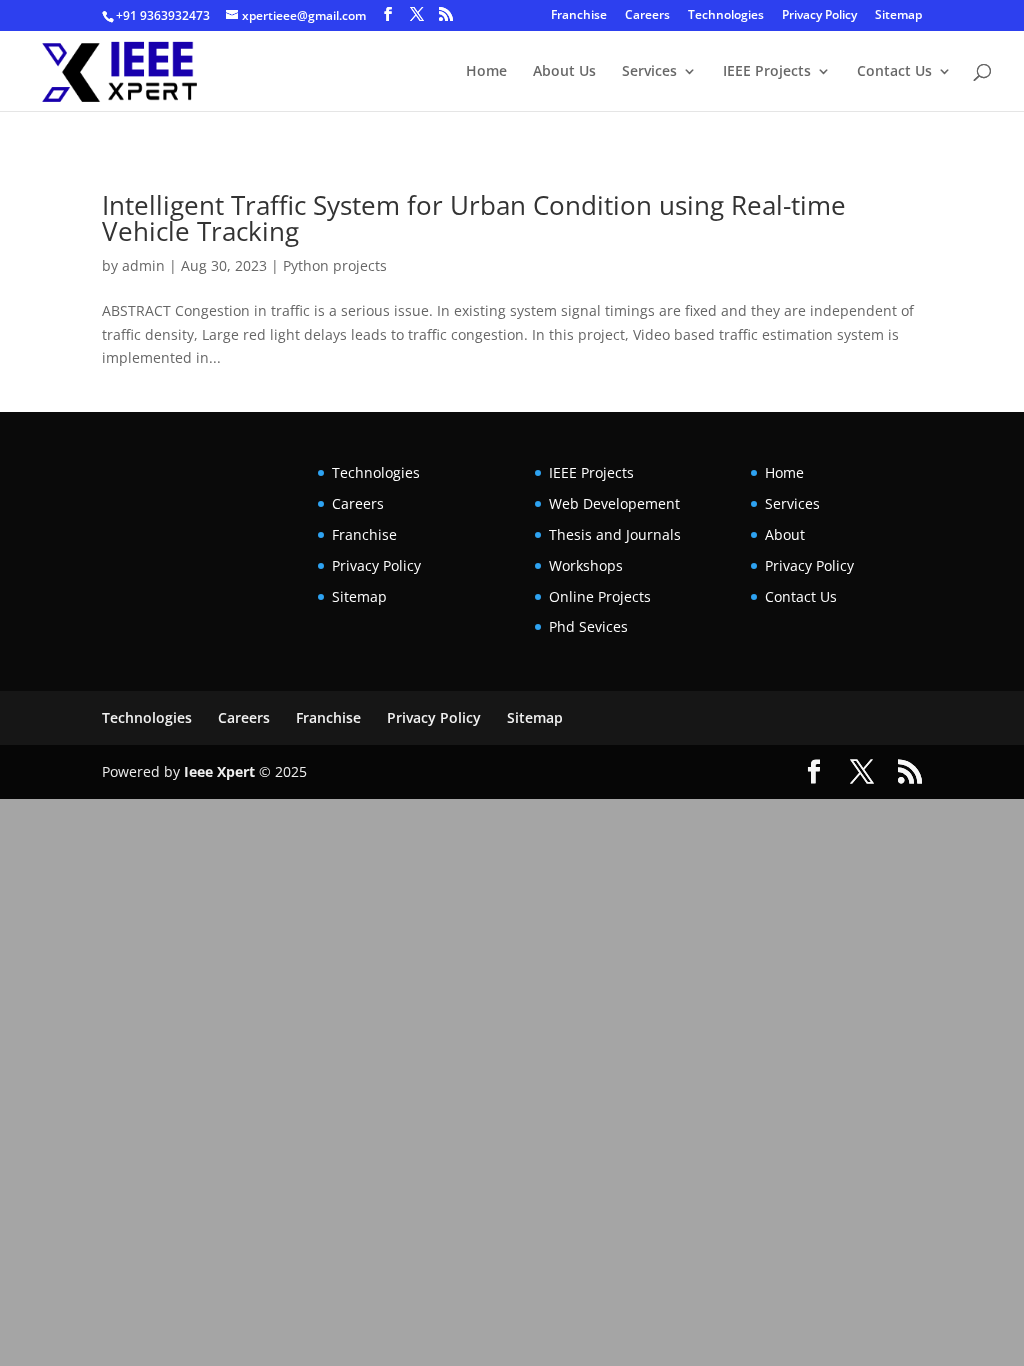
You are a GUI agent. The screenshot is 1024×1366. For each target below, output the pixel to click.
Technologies (726, 16)
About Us (564, 72)
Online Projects (600, 596)
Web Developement (614, 503)
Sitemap (898, 16)
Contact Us (894, 72)
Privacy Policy (819, 16)
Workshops (586, 565)
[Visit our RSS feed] (446, 14)
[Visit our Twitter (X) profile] (417, 14)
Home (486, 72)
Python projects (335, 265)
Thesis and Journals (615, 534)
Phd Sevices (588, 626)
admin (143, 265)
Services (649, 72)
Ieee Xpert (219, 771)
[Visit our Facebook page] (388, 14)
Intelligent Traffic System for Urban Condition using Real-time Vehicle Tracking (474, 218)
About (785, 534)
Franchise (579, 16)
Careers (647, 16)
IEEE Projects (767, 72)
